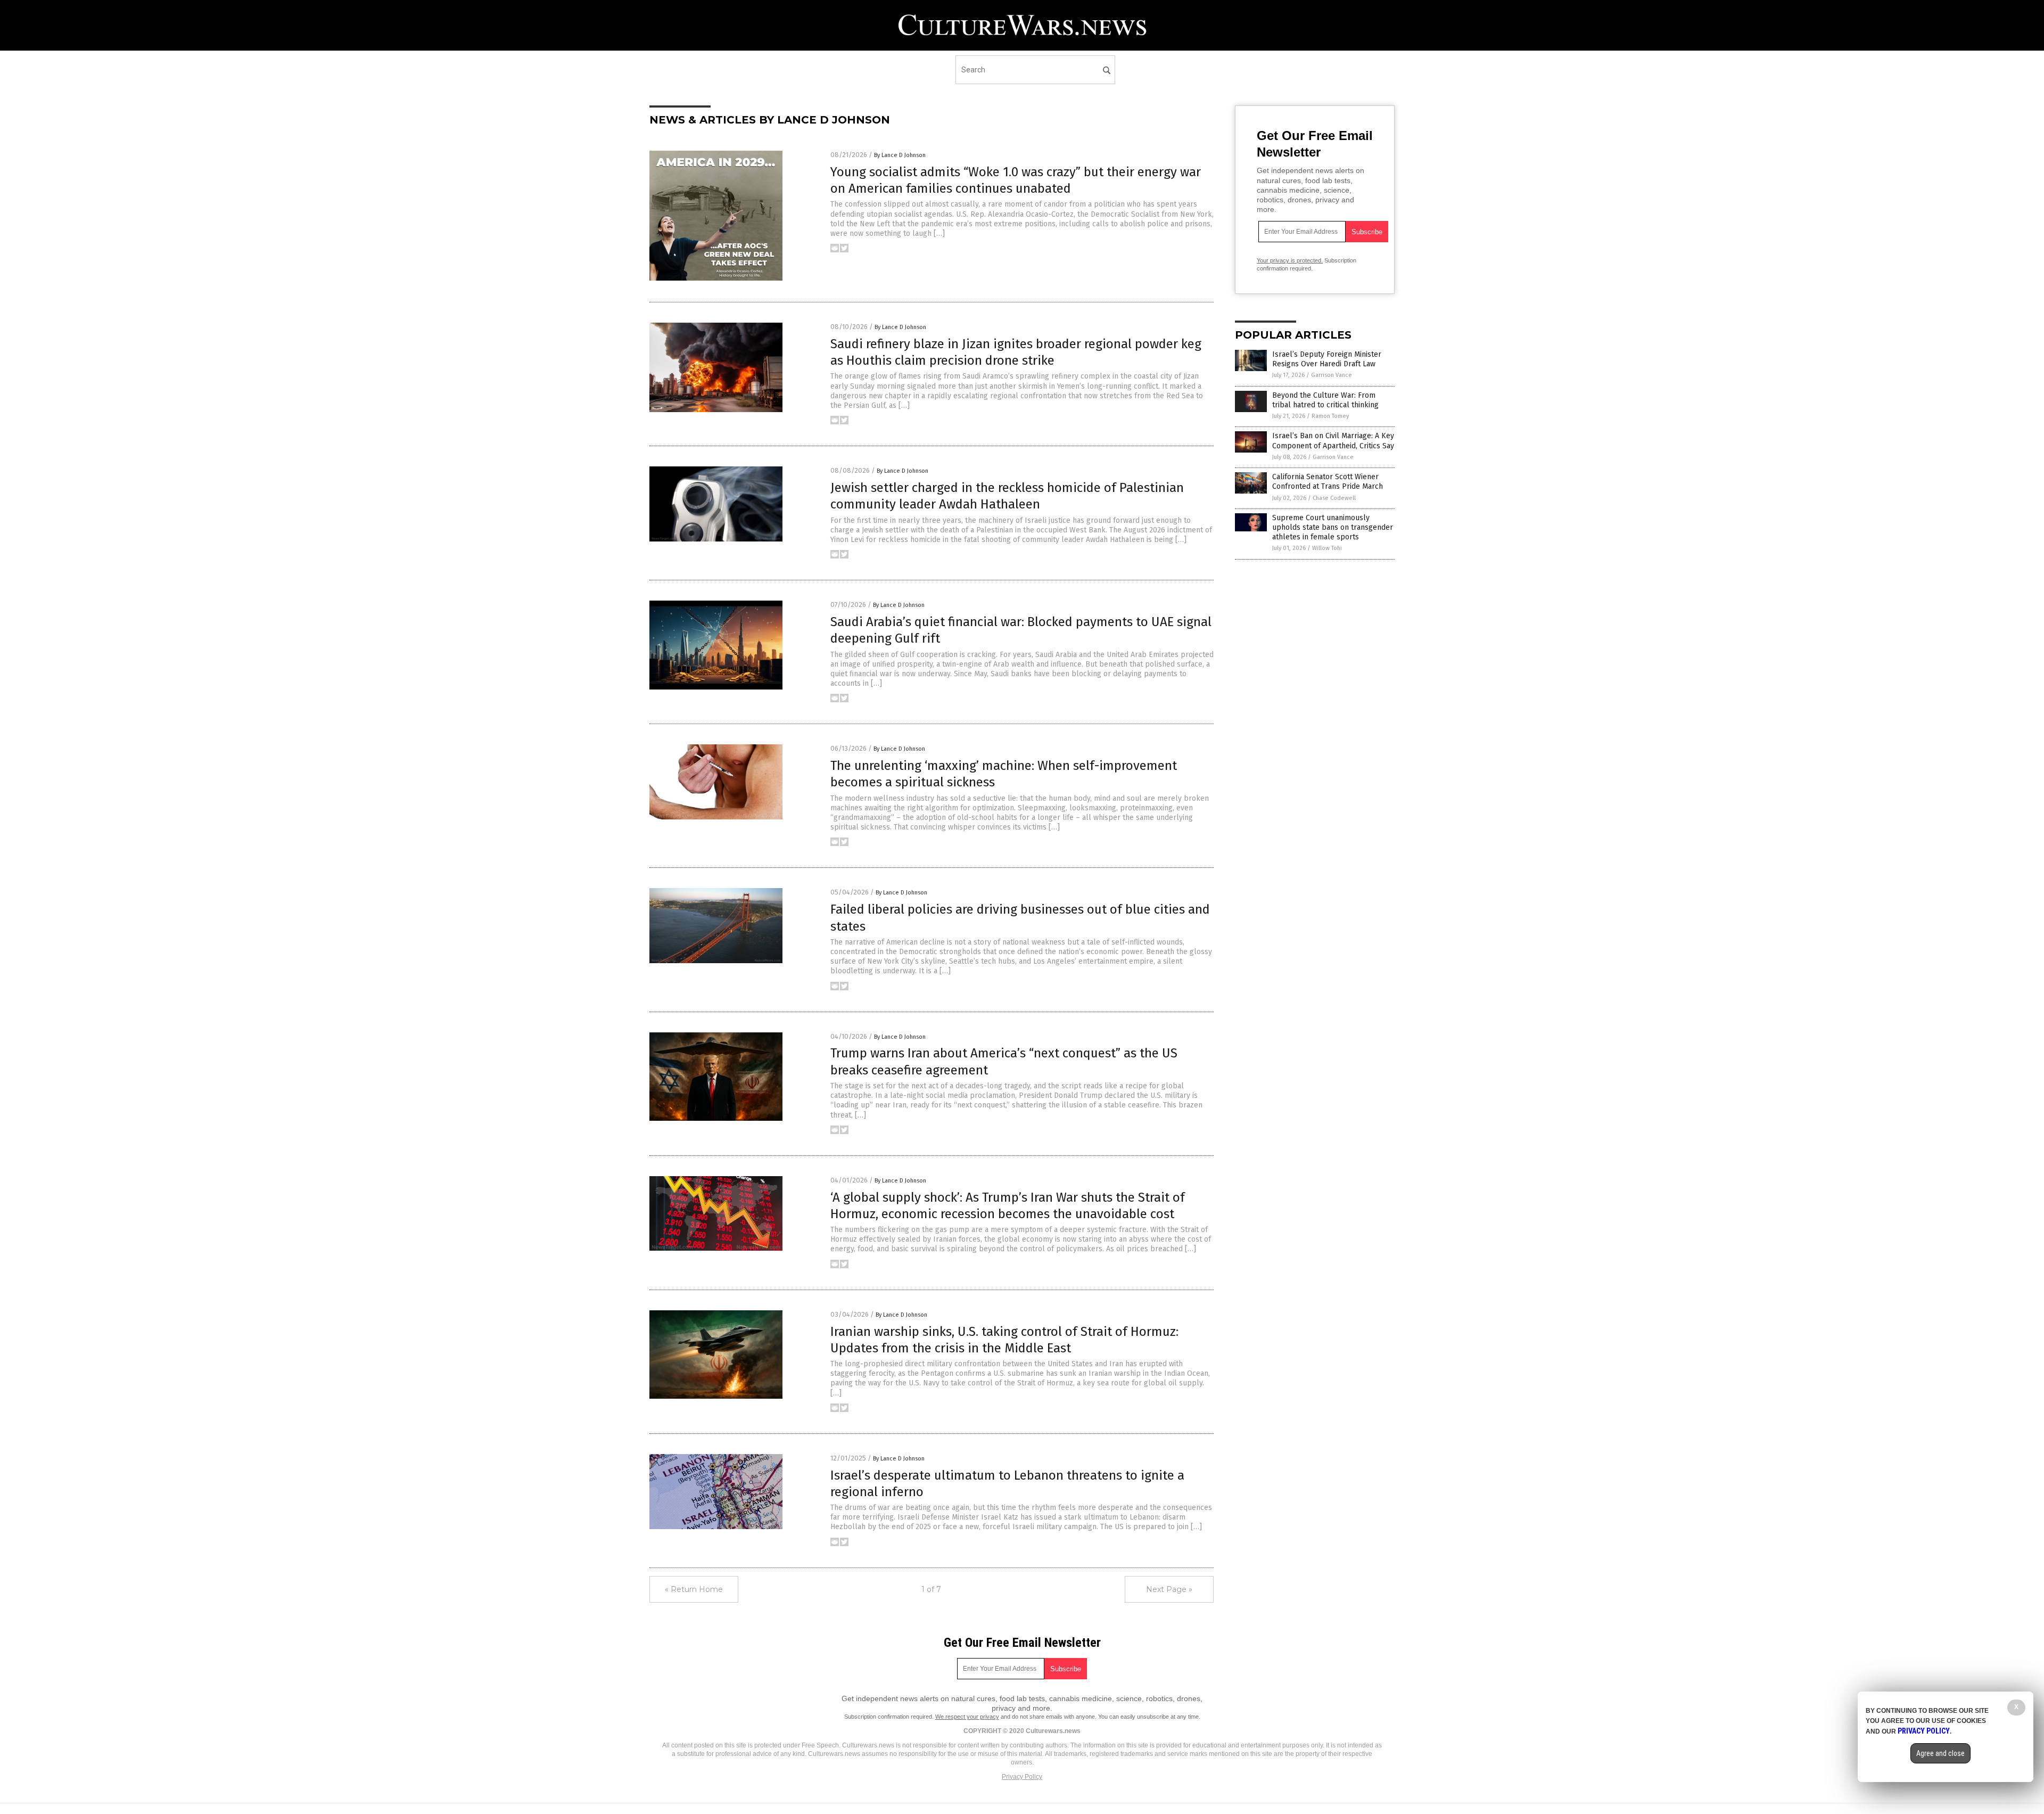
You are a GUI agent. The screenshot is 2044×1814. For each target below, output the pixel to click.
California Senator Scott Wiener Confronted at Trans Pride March (1328, 482)
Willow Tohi (1327, 548)
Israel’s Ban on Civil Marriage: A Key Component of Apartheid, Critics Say (1333, 441)
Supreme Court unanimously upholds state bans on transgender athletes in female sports (1333, 527)
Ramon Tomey (1330, 416)
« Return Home (694, 1589)
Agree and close (1940, 1753)
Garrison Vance (1332, 375)
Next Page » (1169, 1589)
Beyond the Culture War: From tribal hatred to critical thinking (1325, 400)
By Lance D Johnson (900, 155)
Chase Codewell (1334, 498)
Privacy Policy (1022, 1777)
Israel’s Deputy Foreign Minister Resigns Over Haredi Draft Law (1327, 359)
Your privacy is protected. (1290, 260)
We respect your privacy (967, 1717)
